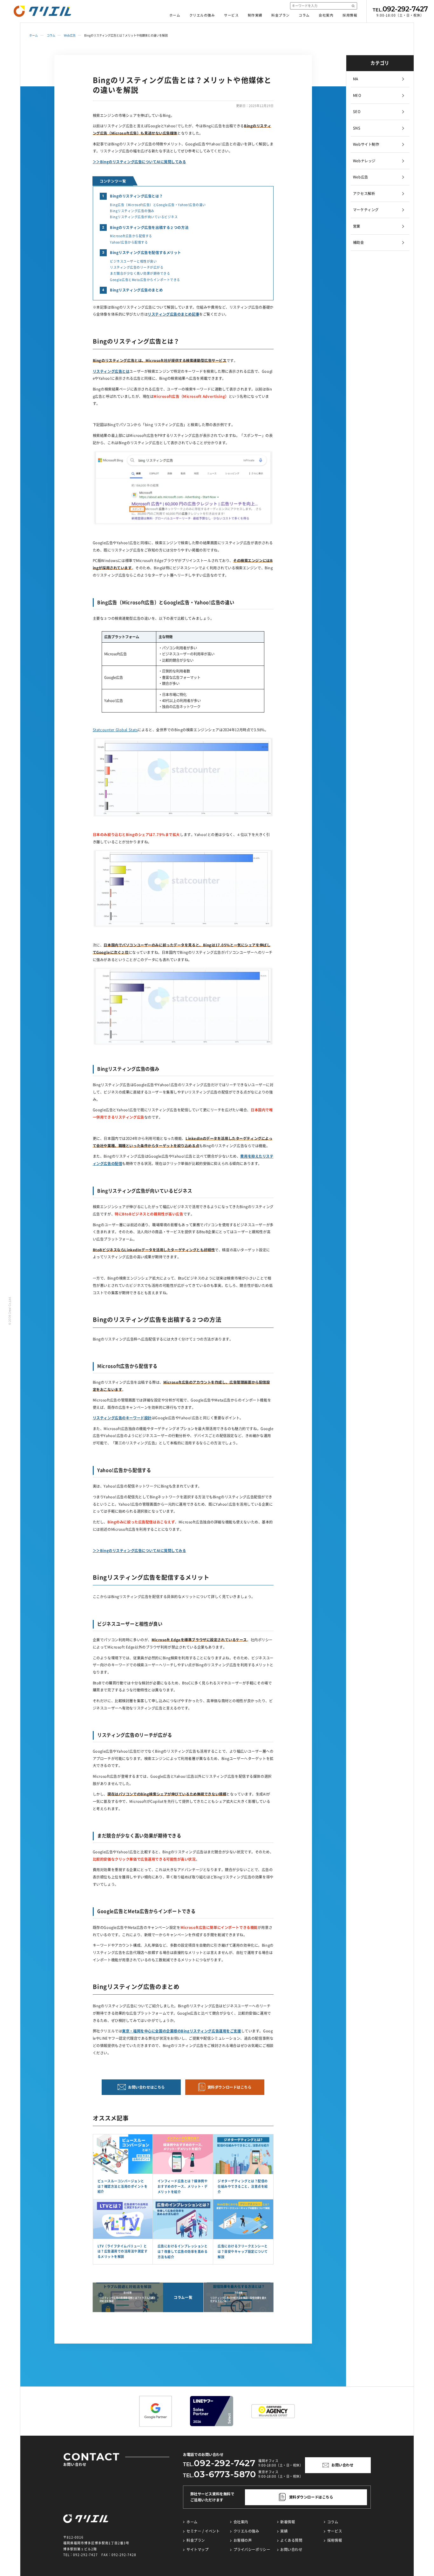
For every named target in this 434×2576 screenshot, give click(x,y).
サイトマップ (197, 2549)
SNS (357, 128)
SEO (357, 112)
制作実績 (255, 15)
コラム (304, 15)
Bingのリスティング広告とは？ (136, 196)
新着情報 (288, 2522)
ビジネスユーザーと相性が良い (133, 261)
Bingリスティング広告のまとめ (136, 290)
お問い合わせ (291, 2549)
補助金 (359, 242)
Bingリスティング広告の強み (132, 211)
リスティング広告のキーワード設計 (122, 1418)
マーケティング (366, 210)
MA (356, 79)
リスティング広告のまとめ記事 (173, 314)
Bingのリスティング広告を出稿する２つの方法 (149, 227)
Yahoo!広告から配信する (129, 242)
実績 (284, 2531)
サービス (231, 15)
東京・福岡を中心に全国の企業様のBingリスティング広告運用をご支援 (181, 2031)
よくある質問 (291, 2540)
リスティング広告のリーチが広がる (137, 267)
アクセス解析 (364, 194)
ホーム (175, 15)
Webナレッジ (364, 161)
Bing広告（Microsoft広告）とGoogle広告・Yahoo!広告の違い (158, 205)
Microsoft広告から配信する (131, 236)
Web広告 (70, 35)
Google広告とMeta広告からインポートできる (145, 280)
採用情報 (350, 15)
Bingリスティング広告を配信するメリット (146, 253)
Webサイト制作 (366, 144)
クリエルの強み (202, 15)
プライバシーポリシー (252, 2549)
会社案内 (326, 15)
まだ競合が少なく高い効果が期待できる (140, 273)
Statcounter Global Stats (115, 730)
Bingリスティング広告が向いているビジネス (144, 217)
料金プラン (281, 15)
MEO (357, 95)
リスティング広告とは (111, 371)
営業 (357, 226)
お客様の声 (243, 2540)
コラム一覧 (183, 2297)
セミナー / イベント (203, 2531)
